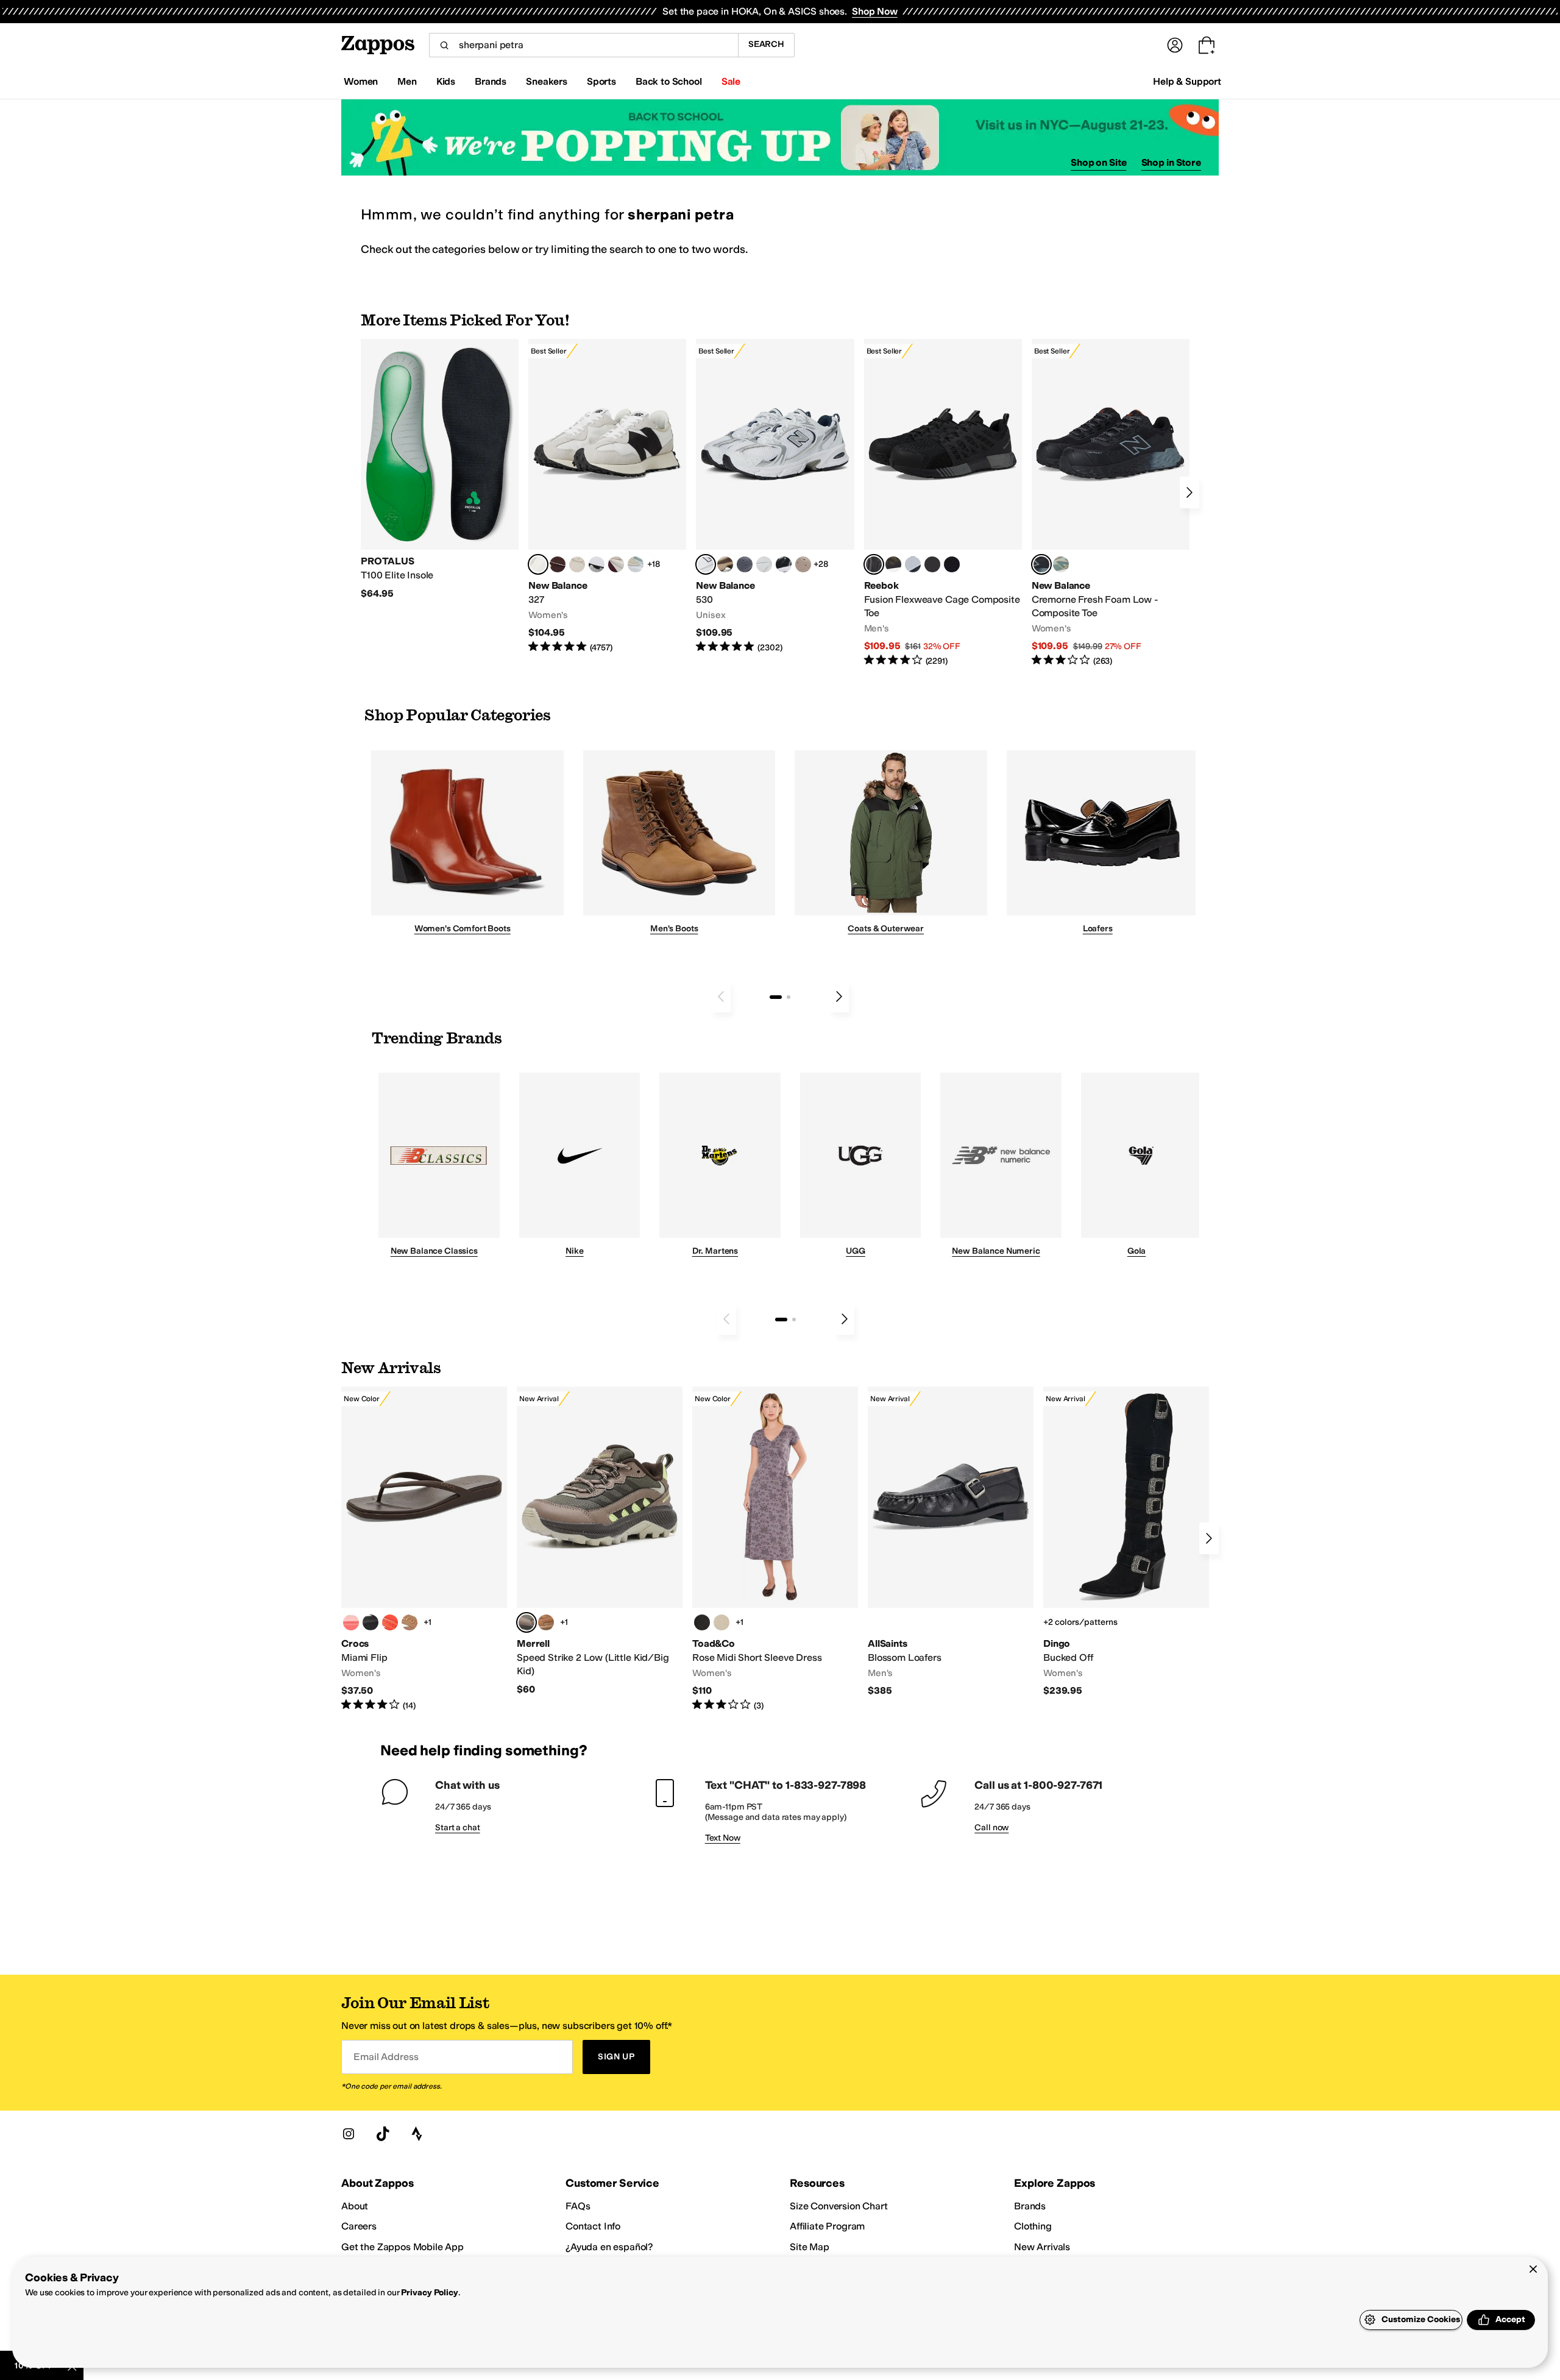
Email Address (386, 2057)
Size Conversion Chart (839, 2206)
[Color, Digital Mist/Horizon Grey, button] (597, 564)
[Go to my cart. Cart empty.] (1207, 45)
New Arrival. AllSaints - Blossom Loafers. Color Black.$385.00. (951, 1542)
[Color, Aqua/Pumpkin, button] (1061, 564)
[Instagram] (349, 2134)
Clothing (1033, 2226)
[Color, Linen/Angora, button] (577, 564)
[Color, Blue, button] (932, 564)
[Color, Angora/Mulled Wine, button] (616, 564)
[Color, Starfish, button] (390, 1622)
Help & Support (1187, 81)
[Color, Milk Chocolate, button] (409, 1622)
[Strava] (417, 2134)
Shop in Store (1171, 162)
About (355, 2206)
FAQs (578, 2206)
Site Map (810, 2247)
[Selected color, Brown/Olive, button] (526, 1622)
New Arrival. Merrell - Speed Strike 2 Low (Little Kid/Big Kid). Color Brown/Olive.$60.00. (600, 1541)
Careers (359, 2226)
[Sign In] (1175, 45)
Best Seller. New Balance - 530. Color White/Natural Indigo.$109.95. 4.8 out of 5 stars (775, 496)
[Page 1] (776, 997)
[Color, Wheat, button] (546, 1622)
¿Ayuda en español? (609, 2247)
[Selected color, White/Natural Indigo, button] (706, 564)
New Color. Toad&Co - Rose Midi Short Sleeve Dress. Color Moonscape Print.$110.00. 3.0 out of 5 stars (775, 1549)
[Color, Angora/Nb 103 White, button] (636, 564)
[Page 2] (789, 997)
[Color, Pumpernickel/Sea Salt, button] (558, 564)
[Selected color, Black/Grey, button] (874, 564)
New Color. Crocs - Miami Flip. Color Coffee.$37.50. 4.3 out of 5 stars (424, 1549)
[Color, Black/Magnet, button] (784, 564)
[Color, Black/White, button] (952, 564)
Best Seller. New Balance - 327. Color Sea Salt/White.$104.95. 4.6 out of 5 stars (607, 496)
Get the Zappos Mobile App (402, 2247)
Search (766, 44)
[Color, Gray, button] (913, 564)
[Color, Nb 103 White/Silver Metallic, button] (764, 564)
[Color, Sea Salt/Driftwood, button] (803, 564)
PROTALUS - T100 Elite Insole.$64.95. (440, 469)
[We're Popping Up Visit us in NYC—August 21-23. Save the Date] (780, 137)
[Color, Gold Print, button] (721, 1622)
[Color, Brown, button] (893, 564)
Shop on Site (1099, 162)
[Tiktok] (383, 2134)
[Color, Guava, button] (351, 1622)
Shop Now (875, 11)
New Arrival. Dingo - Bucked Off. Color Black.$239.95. (1126, 1542)
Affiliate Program (827, 2226)
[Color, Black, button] (370, 1622)
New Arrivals (1042, 2247)
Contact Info (593, 2226)
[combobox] (583, 45)
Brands (1030, 2206)
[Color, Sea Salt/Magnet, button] (745, 564)
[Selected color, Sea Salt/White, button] (538, 564)
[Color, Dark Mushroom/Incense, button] (725, 564)
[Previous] (721, 996)
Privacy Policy (429, 2293)
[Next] (1189, 492)
